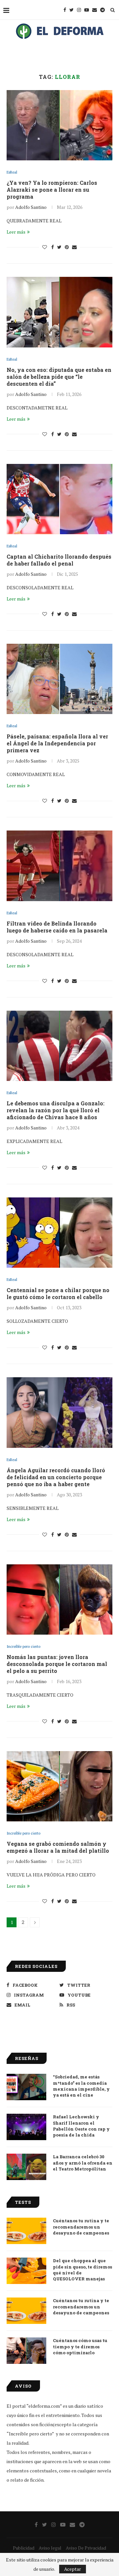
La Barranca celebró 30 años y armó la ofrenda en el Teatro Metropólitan (83, 2163)
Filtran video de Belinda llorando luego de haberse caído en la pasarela (57, 927)
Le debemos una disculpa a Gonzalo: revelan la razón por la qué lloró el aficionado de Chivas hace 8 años (56, 1110)
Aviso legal (50, 2548)
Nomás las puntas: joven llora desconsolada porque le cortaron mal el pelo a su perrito (57, 1664)
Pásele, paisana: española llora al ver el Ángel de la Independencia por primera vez (57, 743)
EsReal (12, 172)
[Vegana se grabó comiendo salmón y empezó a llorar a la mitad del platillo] (59, 1786)
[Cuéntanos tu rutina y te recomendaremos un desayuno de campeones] (26, 2231)
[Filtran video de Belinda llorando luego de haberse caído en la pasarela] (59, 866)
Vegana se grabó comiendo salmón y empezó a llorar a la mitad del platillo (58, 1847)
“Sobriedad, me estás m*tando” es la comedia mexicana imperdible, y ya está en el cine (81, 2086)
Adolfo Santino (31, 207)
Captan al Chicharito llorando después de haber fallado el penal (59, 560)
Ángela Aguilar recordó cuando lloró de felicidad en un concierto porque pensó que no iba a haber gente (56, 1477)
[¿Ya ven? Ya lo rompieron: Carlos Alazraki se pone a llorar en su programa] (59, 125)
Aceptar (73, 2569)
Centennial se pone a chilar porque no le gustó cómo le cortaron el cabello (58, 1293)
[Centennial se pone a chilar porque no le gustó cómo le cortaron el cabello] (59, 1233)
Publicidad (24, 2548)
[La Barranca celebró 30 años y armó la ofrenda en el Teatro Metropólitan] (26, 2167)
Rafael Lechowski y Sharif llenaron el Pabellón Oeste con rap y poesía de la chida (81, 2126)
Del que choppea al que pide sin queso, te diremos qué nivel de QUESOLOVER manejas (82, 2270)
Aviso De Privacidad (86, 2548)
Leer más (16, 232)
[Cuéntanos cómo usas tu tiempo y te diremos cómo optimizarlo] (26, 2351)
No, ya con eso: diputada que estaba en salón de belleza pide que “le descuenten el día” (59, 377)
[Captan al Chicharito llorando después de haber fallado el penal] (59, 499)
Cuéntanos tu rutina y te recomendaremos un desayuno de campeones (81, 2227)
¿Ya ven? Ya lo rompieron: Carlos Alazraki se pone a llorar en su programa (52, 190)
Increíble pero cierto (23, 1647)
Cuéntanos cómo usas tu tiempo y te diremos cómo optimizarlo (80, 2346)
